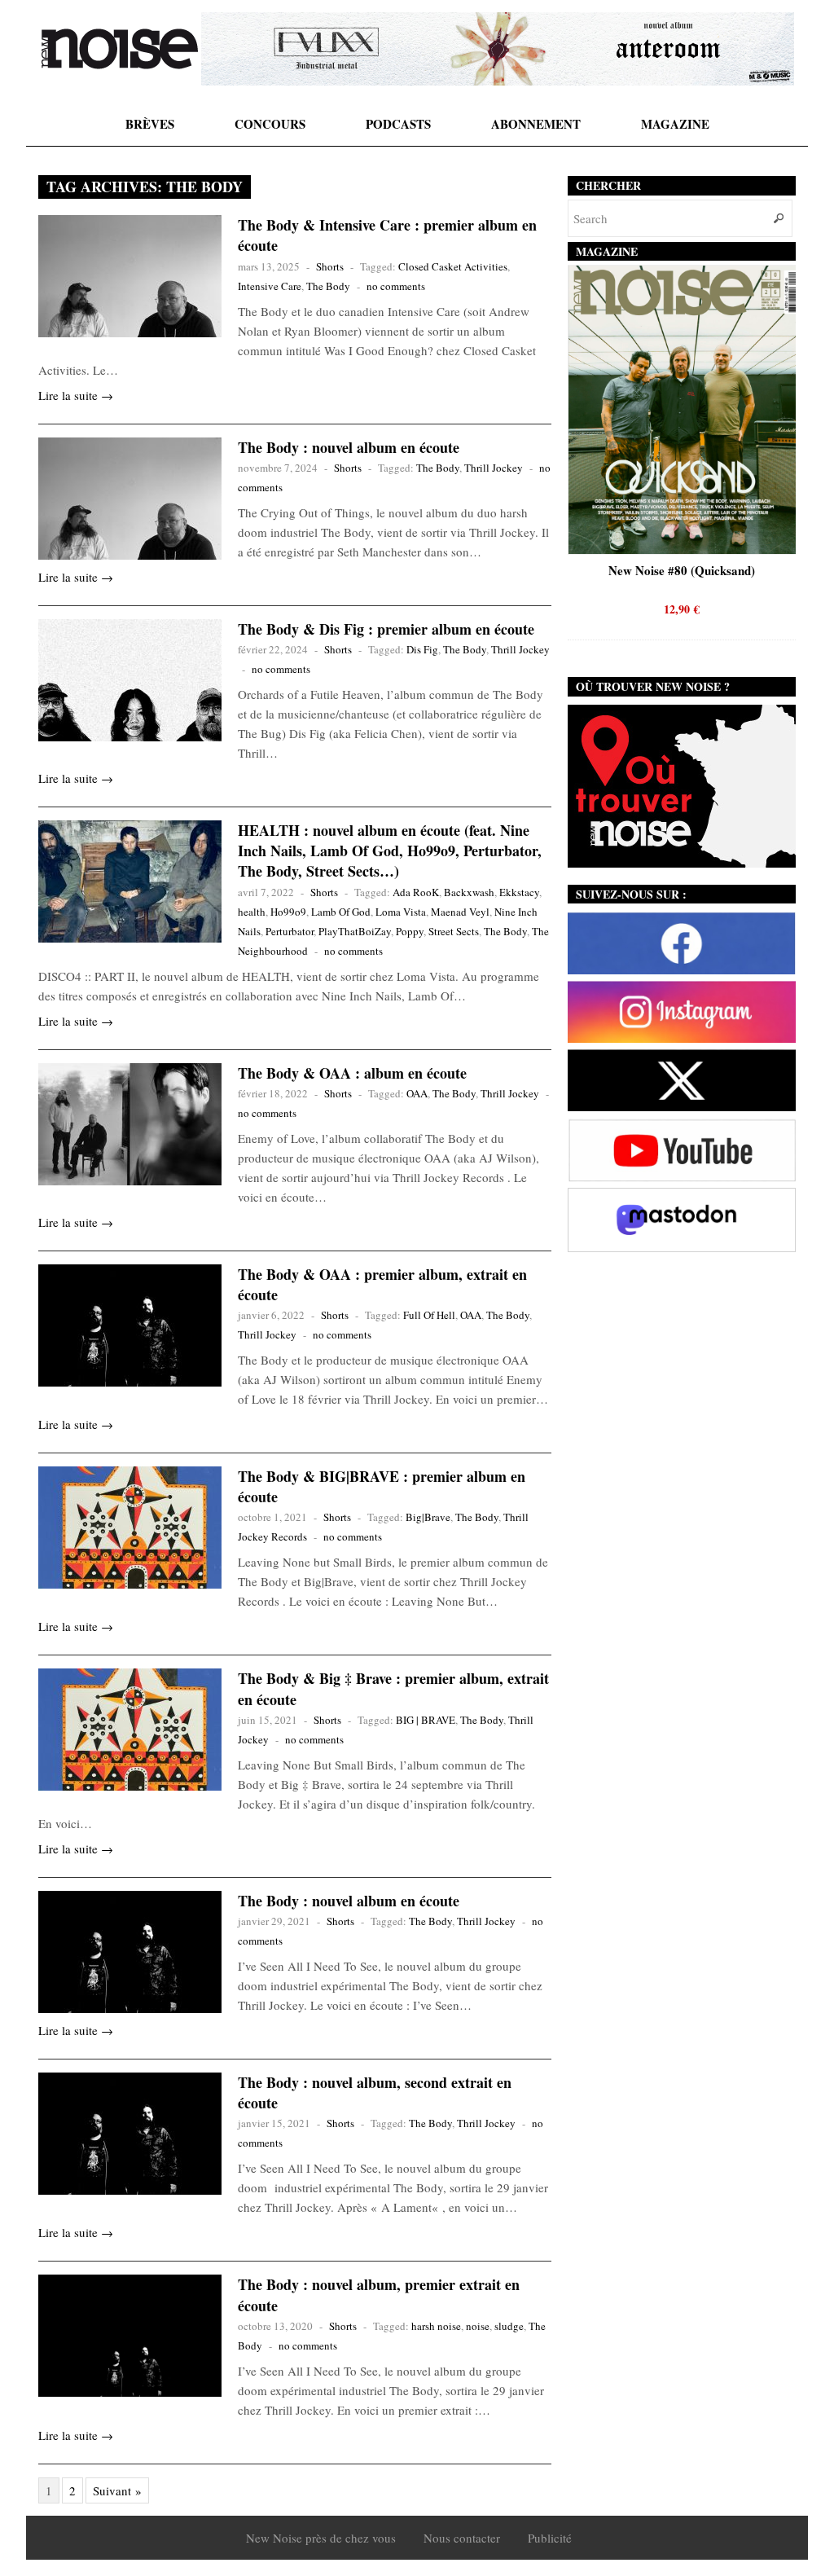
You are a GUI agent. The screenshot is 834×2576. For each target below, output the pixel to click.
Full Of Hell (429, 1315)
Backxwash (469, 892)
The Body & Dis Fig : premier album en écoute (386, 629)
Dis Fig (422, 649)
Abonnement (536, 124)
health (252, 912)
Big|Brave (428, 1517)
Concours (270, 124)
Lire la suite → (76, 395)
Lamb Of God (341, 912)
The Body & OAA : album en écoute (352, 1073)
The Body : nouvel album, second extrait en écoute (375, 2092)
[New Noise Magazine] (120, 49)
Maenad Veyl (460, 912)
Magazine (675, 124)
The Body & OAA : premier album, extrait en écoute (382, 1284)
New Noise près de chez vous (321, 2538)
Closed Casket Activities (453, 266)
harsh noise (436, 2326)
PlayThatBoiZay (355, 931)
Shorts (330, 266)
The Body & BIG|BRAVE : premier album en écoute (382, 1486)
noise (478, 2326)
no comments (396, 286)
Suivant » (117, 2490)
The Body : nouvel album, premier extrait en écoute (379, 2295)
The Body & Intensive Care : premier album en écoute (387, 235)
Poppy (410, 931)
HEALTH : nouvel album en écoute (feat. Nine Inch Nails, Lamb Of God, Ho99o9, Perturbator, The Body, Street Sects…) (390, 851)
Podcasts (398, 124)
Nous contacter (462, 2538)
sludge (509, 2326)
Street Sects (454, 931)
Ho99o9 (288, 912)
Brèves (150, 124)
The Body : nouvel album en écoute (349, 447)
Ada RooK (416, 892)
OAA (417, 1093)
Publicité (550, 2538)
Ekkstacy (519, 892)
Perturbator (290, 931)
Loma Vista (401, 912)
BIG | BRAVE (426, 1720)
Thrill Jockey (494, 468)
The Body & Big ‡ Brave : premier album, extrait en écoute (393, 1688)
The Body (328, 286)
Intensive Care (270, 286)
